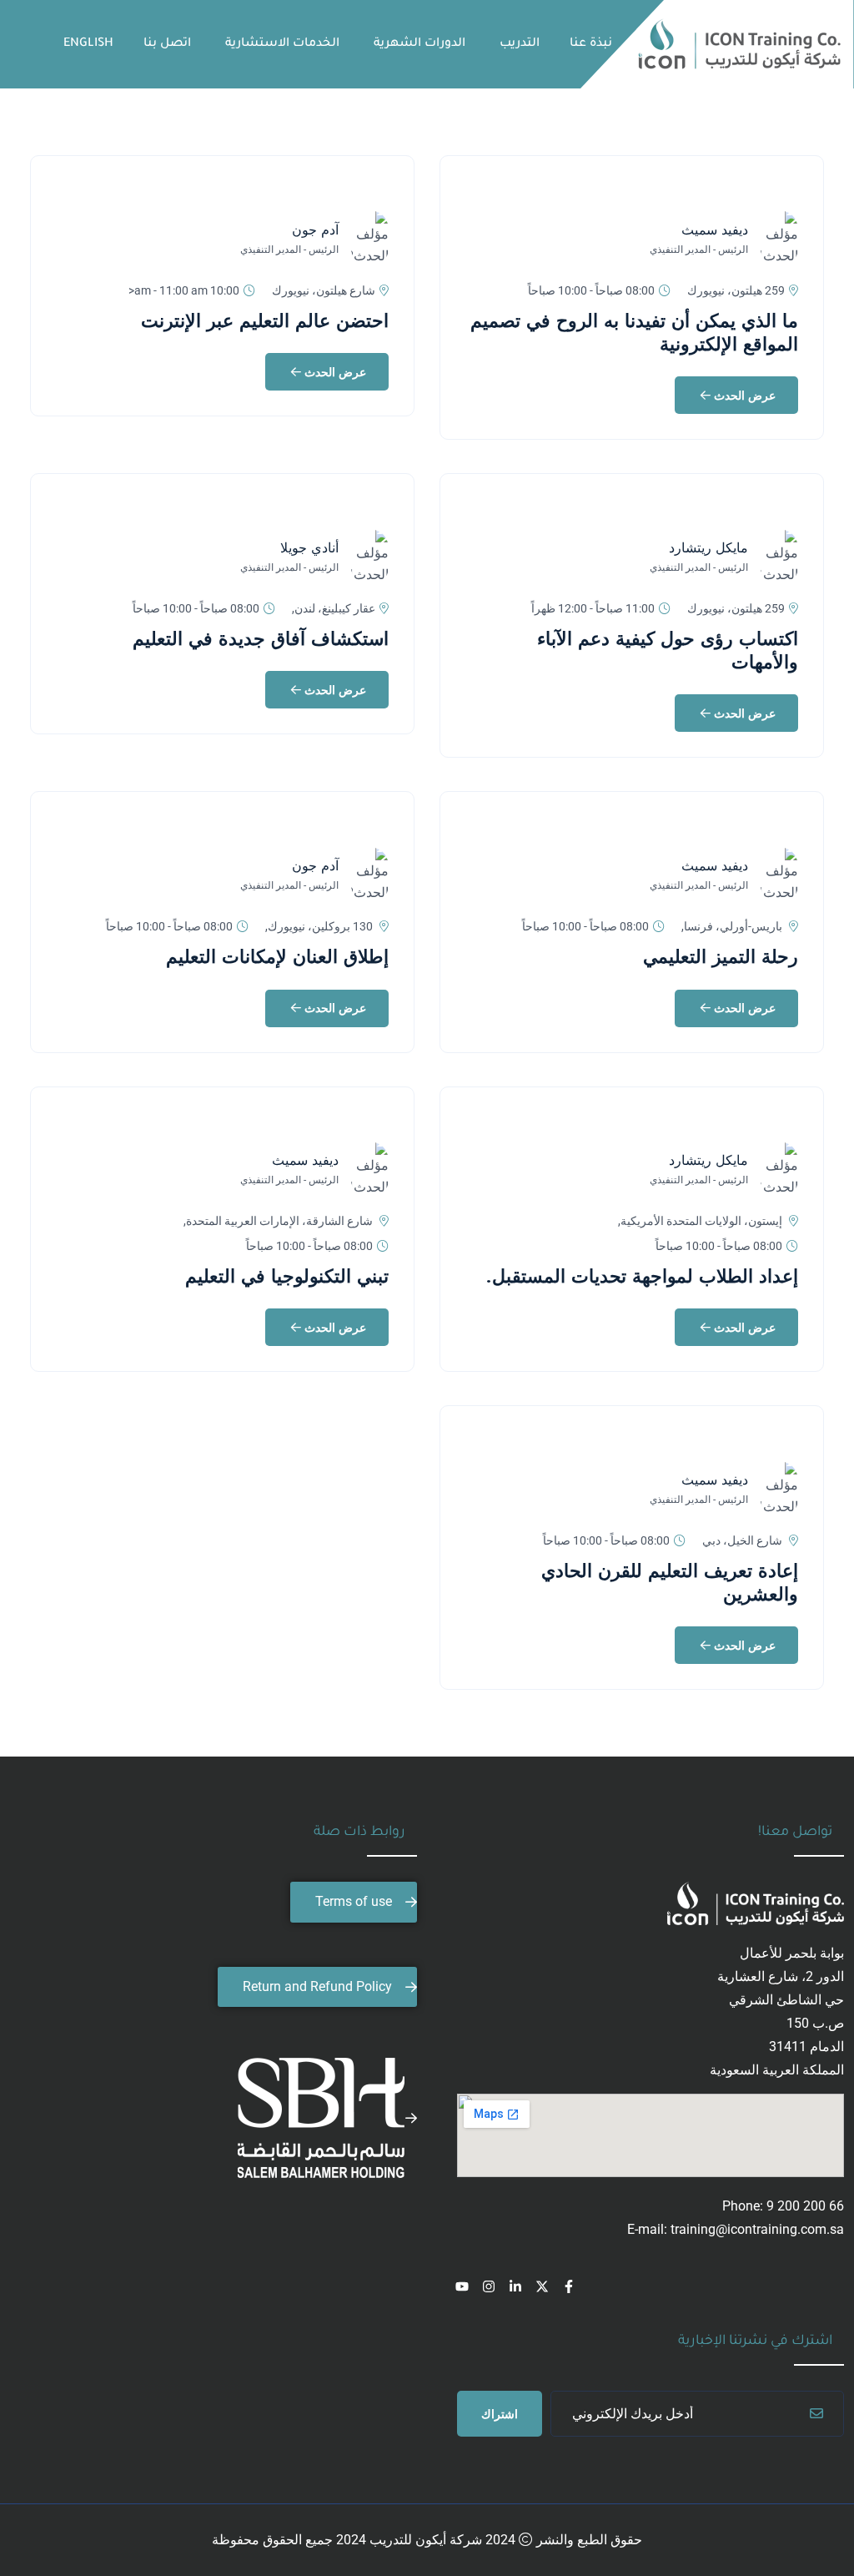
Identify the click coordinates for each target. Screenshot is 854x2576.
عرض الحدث (743, 396)
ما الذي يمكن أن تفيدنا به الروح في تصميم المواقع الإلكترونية (634, 332)
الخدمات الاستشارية (282, 44)
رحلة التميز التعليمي (721, 956)
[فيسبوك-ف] (569, 2286)
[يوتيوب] (462, 2286)
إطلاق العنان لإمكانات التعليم (277, 956)
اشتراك (500, 2414)
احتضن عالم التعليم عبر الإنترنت (265, 320)
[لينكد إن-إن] (515, 2286)
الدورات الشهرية (419, 44)
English (88, 44)
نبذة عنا (591, 44)
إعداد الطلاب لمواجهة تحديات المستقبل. (642, 1276)
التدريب (520, 44)
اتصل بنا (167, 44)
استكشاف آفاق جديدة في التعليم (261, 638)
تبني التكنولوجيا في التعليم (287, 1276)
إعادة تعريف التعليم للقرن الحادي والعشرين (670, 1582)
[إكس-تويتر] (542, 2286)
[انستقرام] (489, 2286)
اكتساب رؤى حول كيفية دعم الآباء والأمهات (668, 650)
